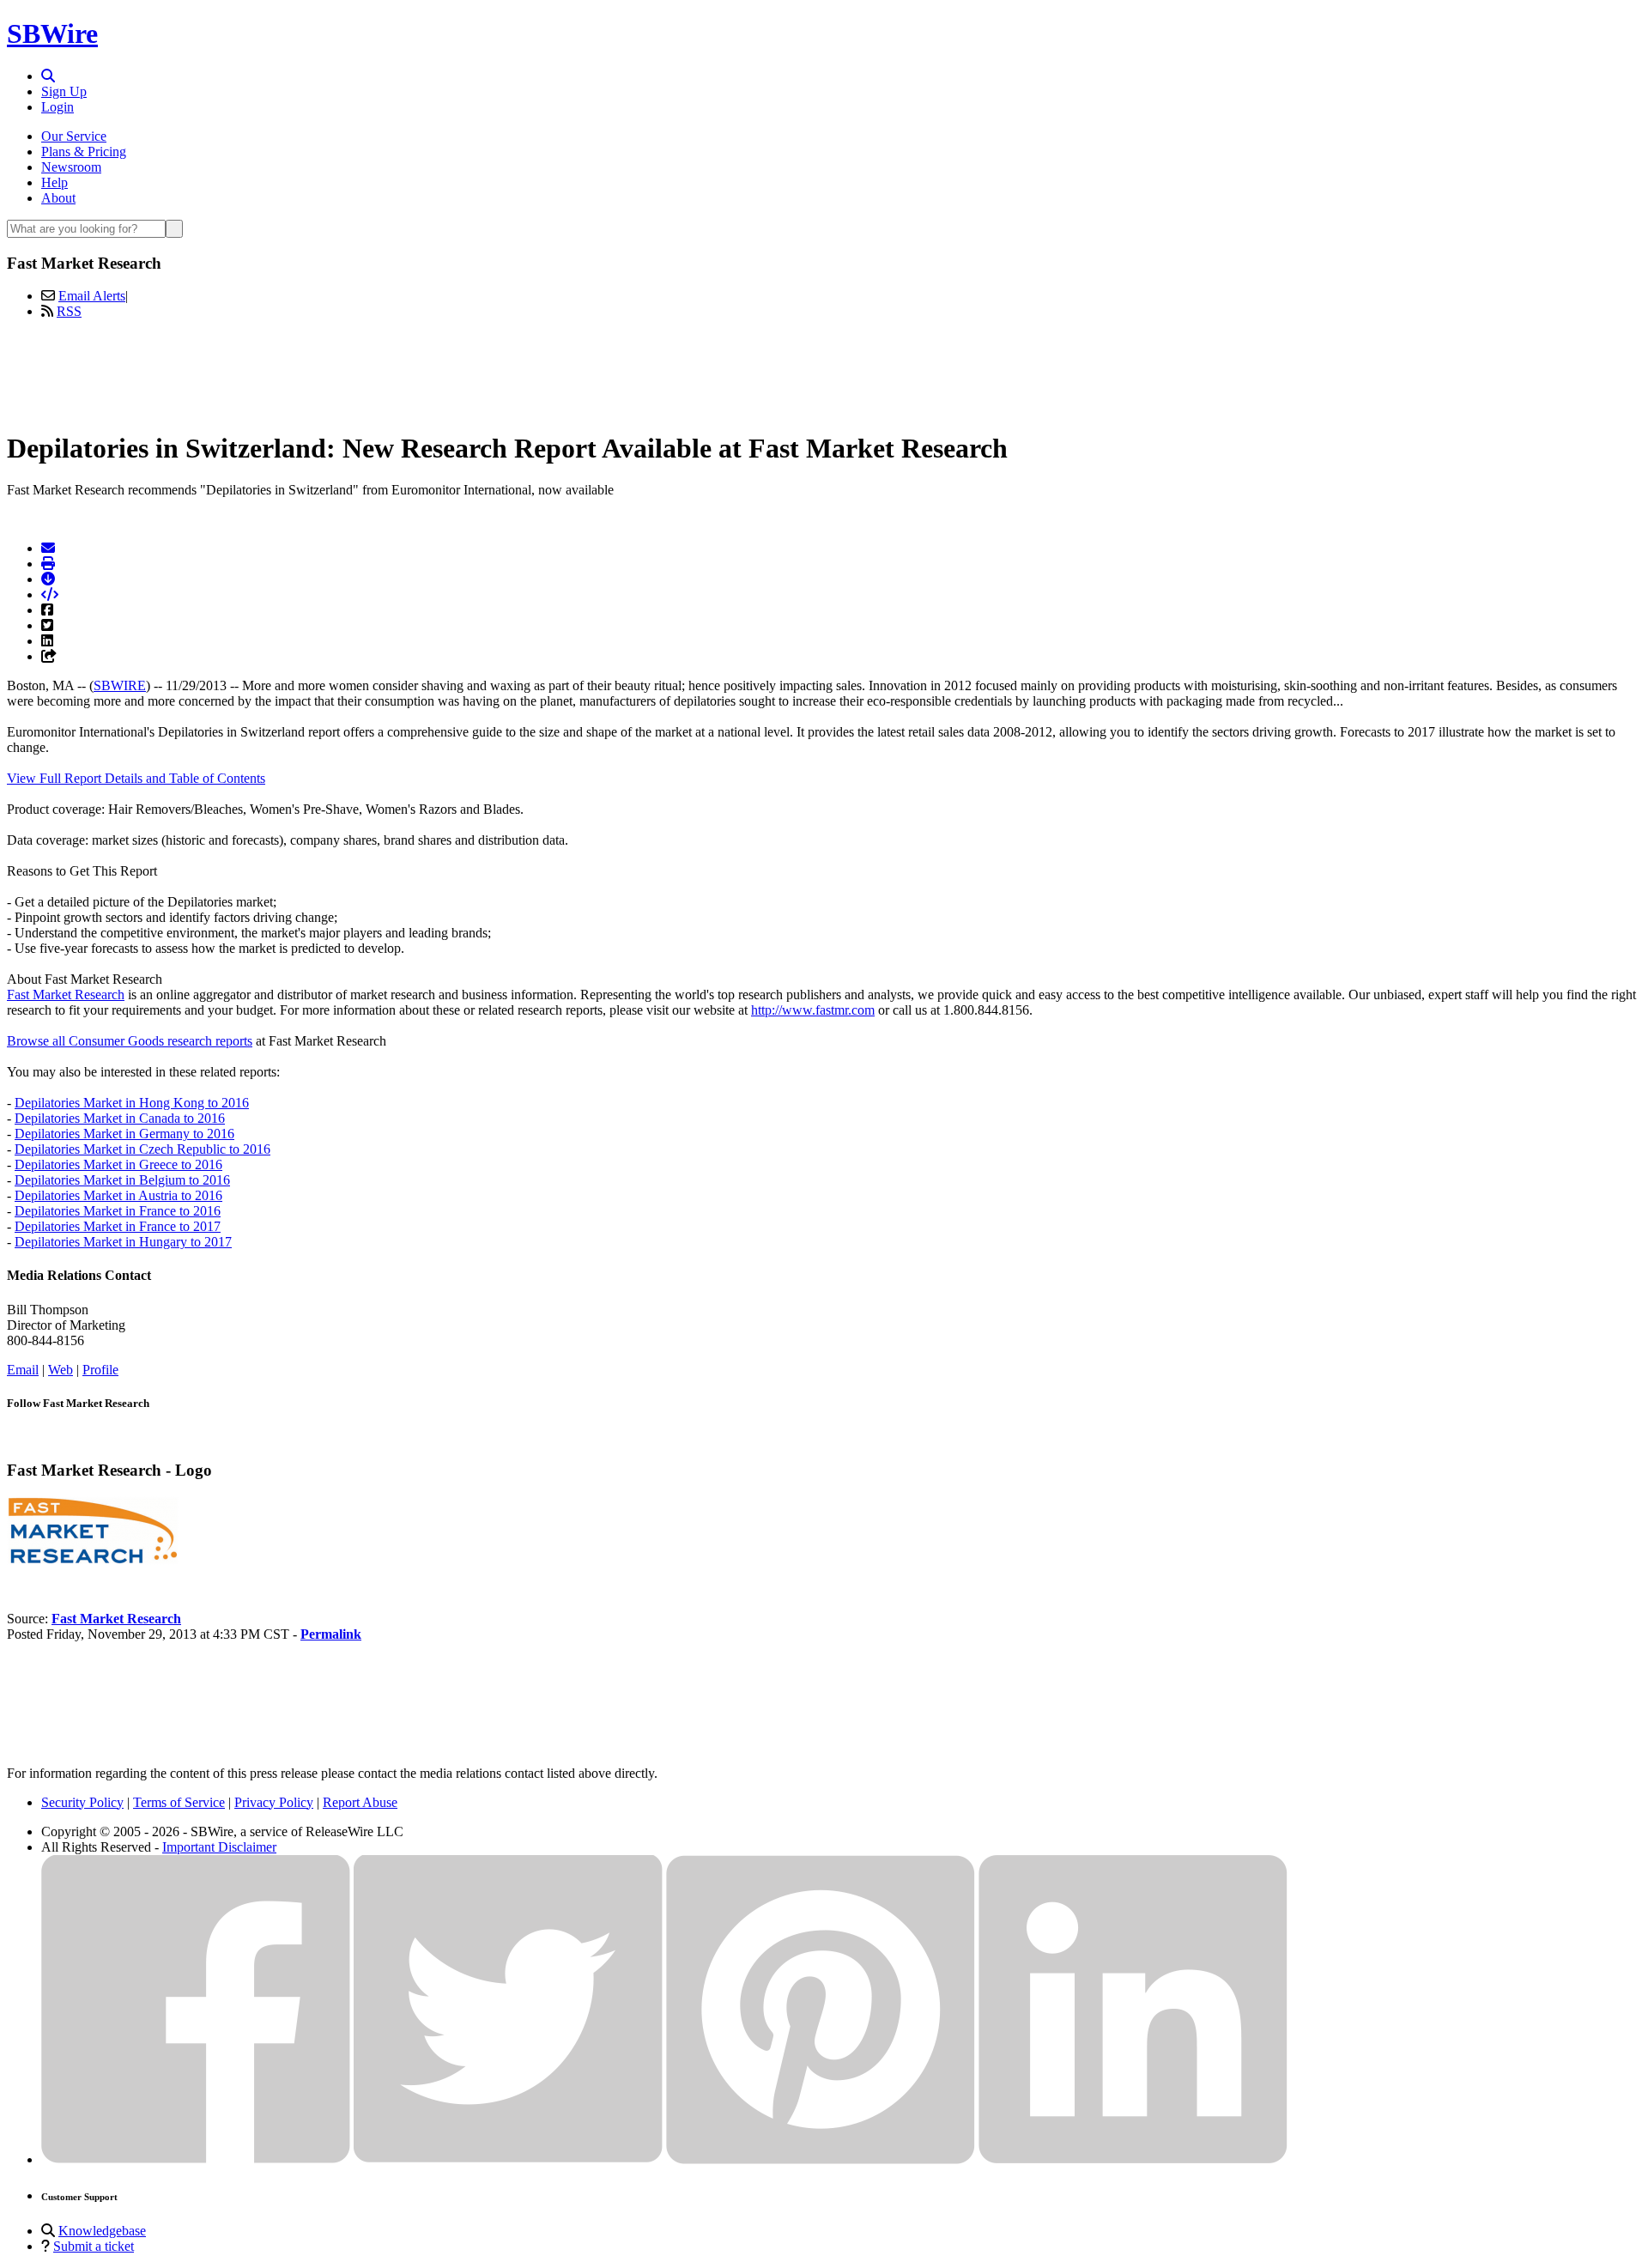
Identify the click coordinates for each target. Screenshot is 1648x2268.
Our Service (74, 136)
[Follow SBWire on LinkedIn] (1133, 2159)
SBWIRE (120, 685)
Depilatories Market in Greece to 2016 (118, 1164)
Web (61, 1370)
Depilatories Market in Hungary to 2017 (123, 1242)
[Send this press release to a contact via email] (48, 548)
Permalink (331, 1634)
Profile (100, 1370)
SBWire (52, 33)
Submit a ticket (94, 2246)
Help (55, 182)
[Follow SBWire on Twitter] (508, 2159)
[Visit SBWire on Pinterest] (821, 2159)
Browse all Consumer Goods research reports (130, 1041)
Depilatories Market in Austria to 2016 (118, 1195)
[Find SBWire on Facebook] (196, 2159)
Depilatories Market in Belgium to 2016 (122, 1180)
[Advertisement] (824, 372)
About (58, 198)
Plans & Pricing (84, 152)
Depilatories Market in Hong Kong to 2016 (132, 1103)
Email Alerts (92, 296)
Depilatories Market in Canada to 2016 (120, 1118)
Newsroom (71, 167)
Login (58, 107)
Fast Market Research (66, 995)
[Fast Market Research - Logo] (93, 1560)
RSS (69, 311)
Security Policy (82, 1802)
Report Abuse (360, 1802)
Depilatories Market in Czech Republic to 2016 (142, 1149)
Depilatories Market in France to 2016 (118, 1211)
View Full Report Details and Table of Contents (136, 778)
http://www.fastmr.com (813, 1010)
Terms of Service (179, 1802)
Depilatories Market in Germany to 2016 (124, 1134)
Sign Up (64, 91)
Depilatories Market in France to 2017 (118, 1226)
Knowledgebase (102, 2231)
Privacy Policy (274, 1802)
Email (23, 1370)
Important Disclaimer (219, 1847)
